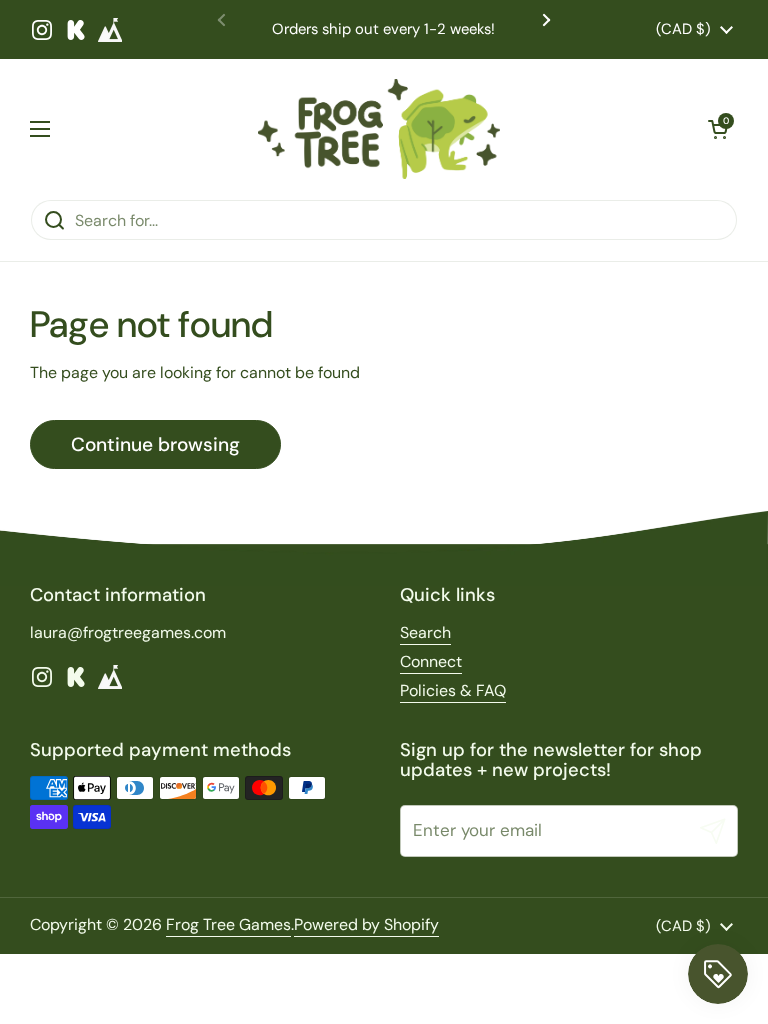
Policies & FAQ (453, 690)
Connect (431, 661)
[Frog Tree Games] (379, 129)
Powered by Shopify (366, 924)
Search (425, 632)
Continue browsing (155, 444)
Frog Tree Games (228, 924)
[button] (718, 129)
